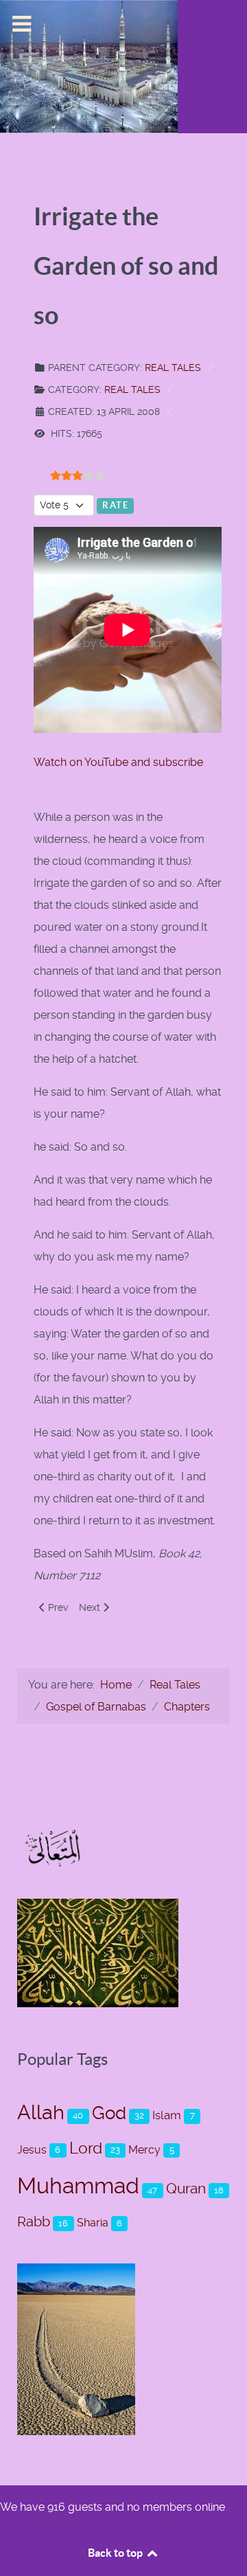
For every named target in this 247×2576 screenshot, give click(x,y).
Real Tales (173, 368)
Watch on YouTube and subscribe (120, 762)
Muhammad (78, 2186)
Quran (186, 2188)
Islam (167, 2115)
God (109, 2113)
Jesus (32, 2150)
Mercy (144, 2150)
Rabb (34, 2222)
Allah (41, 2112)
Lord (86, 2148)
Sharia (93, 2223)
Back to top (116, 2553)
